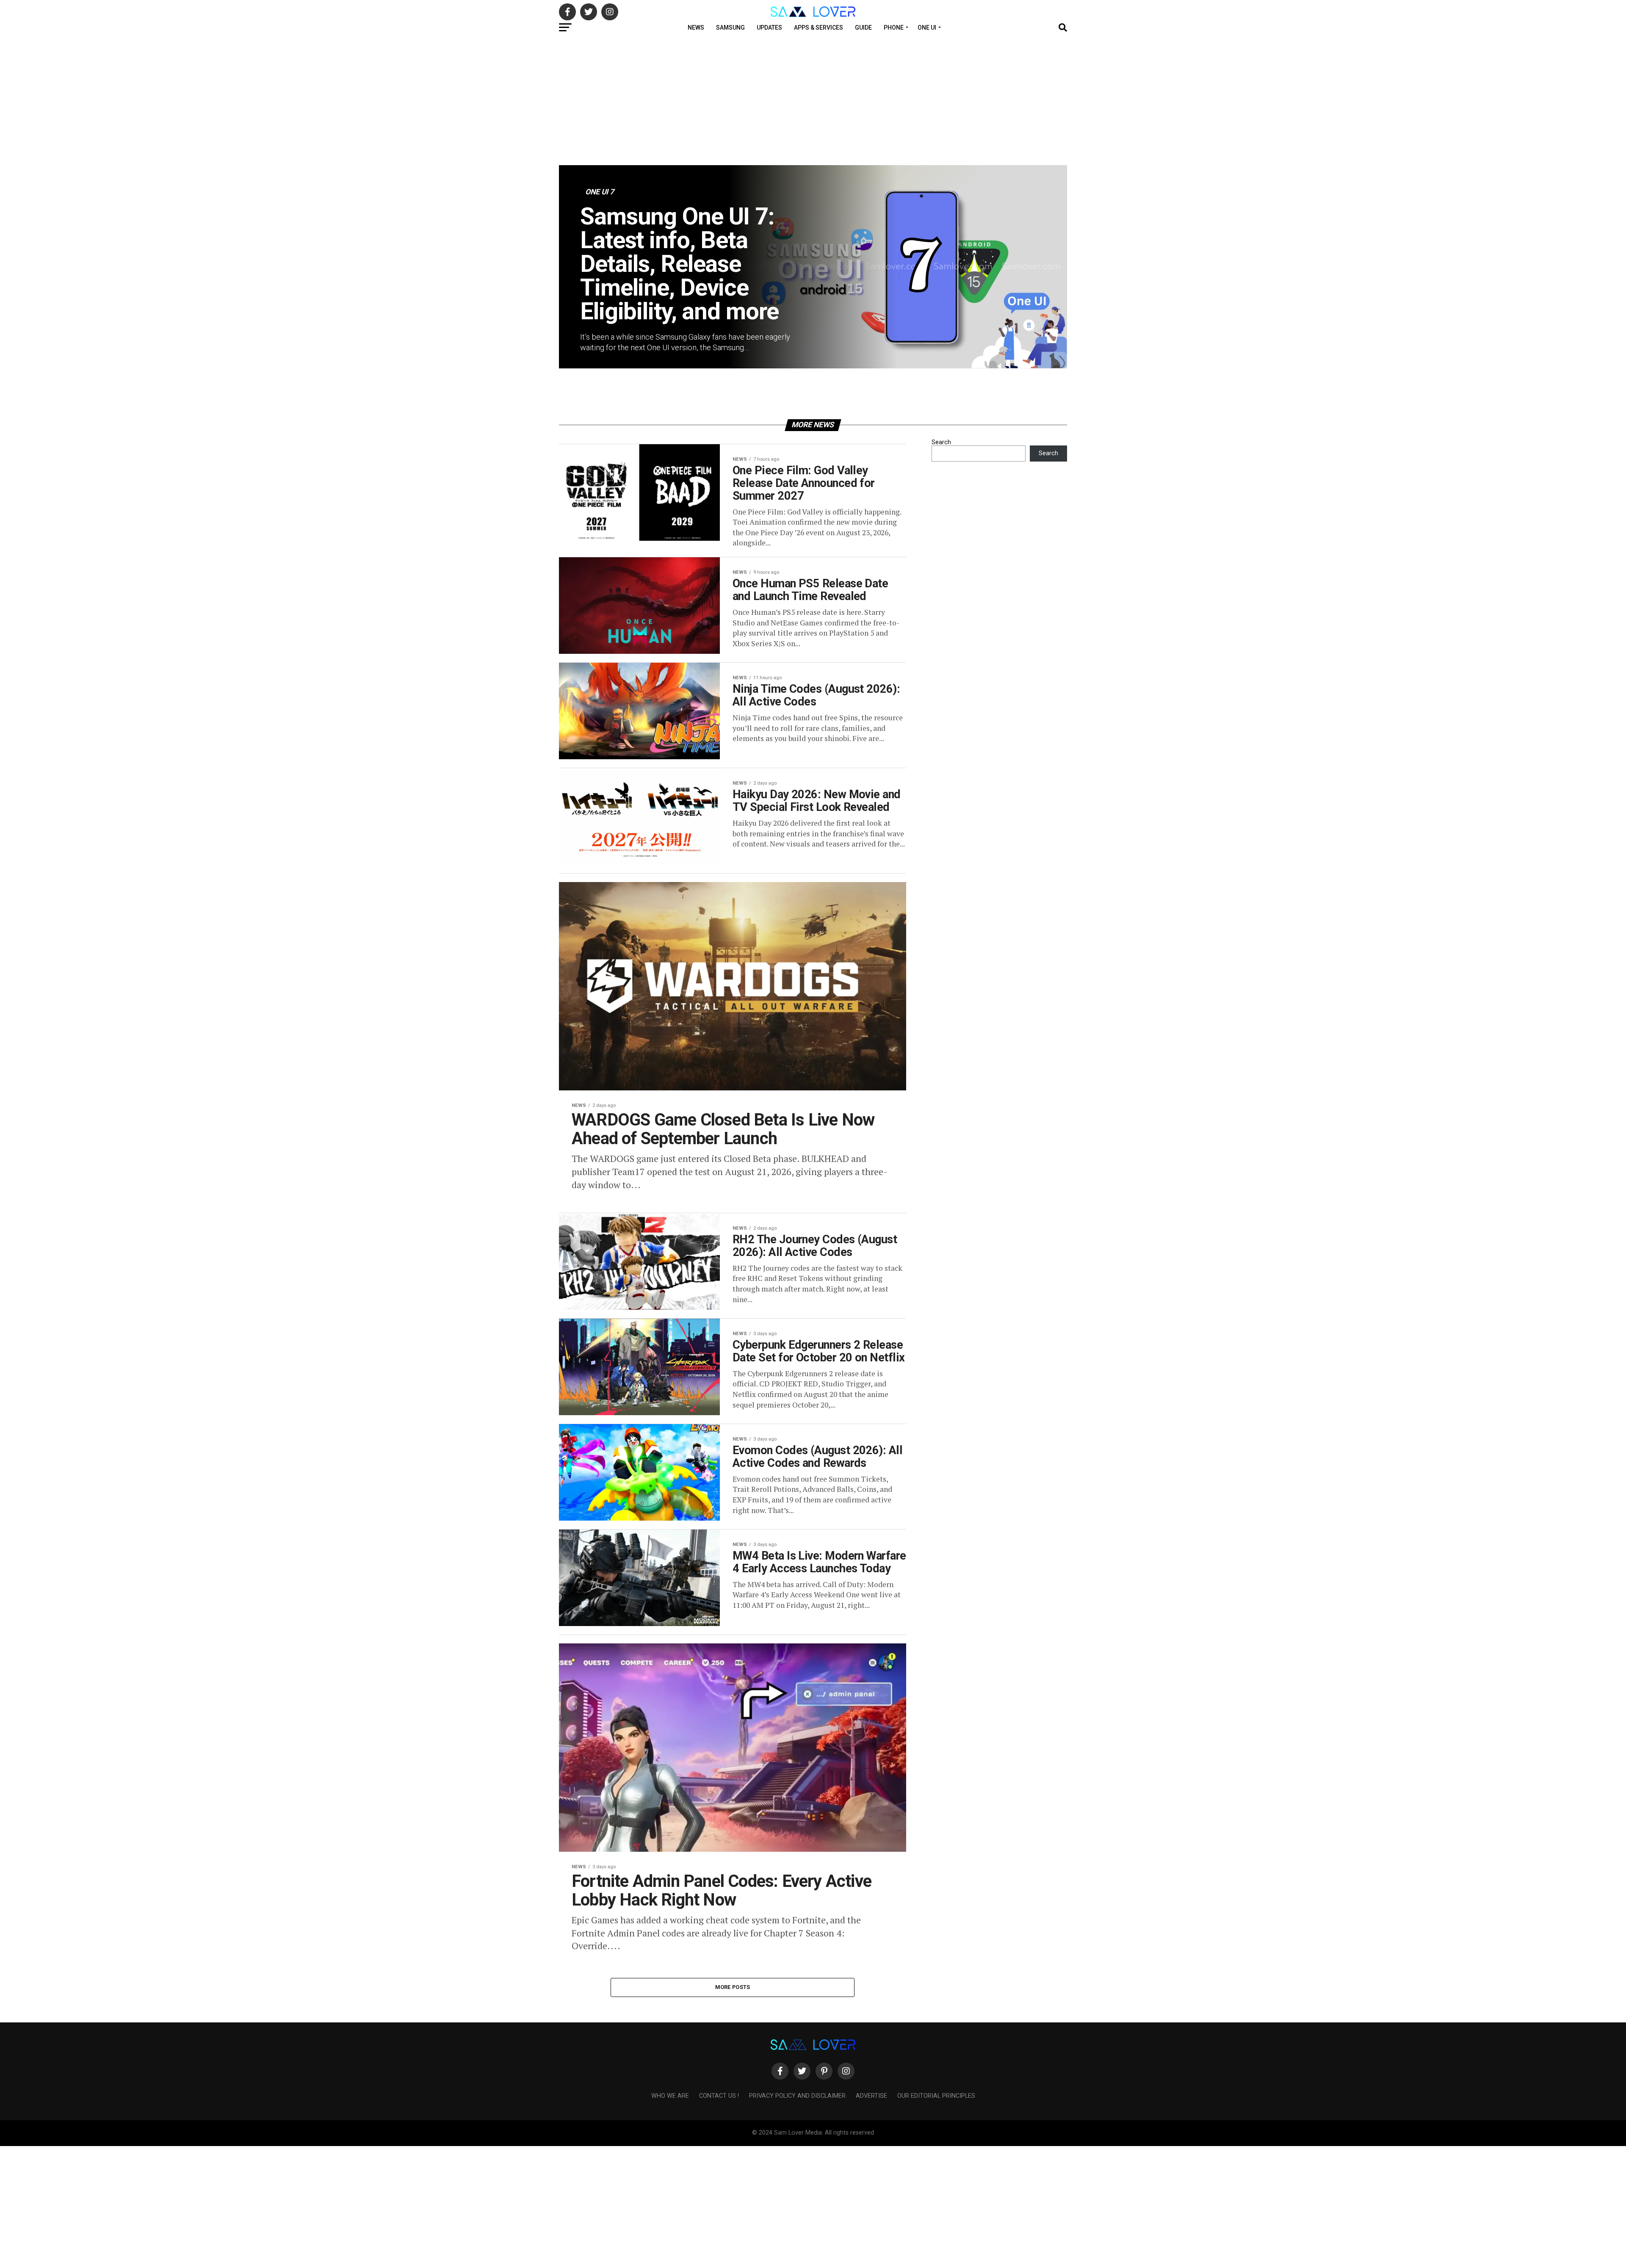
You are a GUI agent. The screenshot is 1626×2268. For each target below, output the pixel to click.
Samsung (730, 28)
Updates (769, 28)
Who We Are (670, 2096)
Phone (894, 28)
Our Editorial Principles (936, 2096)
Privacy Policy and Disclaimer (797, 2096)
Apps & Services (819, 28)
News (696, 28)
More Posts (733, 1987)
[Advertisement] (813, 102)
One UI (927, 28)
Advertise (871, 2096)
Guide (863, 28)
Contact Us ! (719, 2096)
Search (941, 442)
